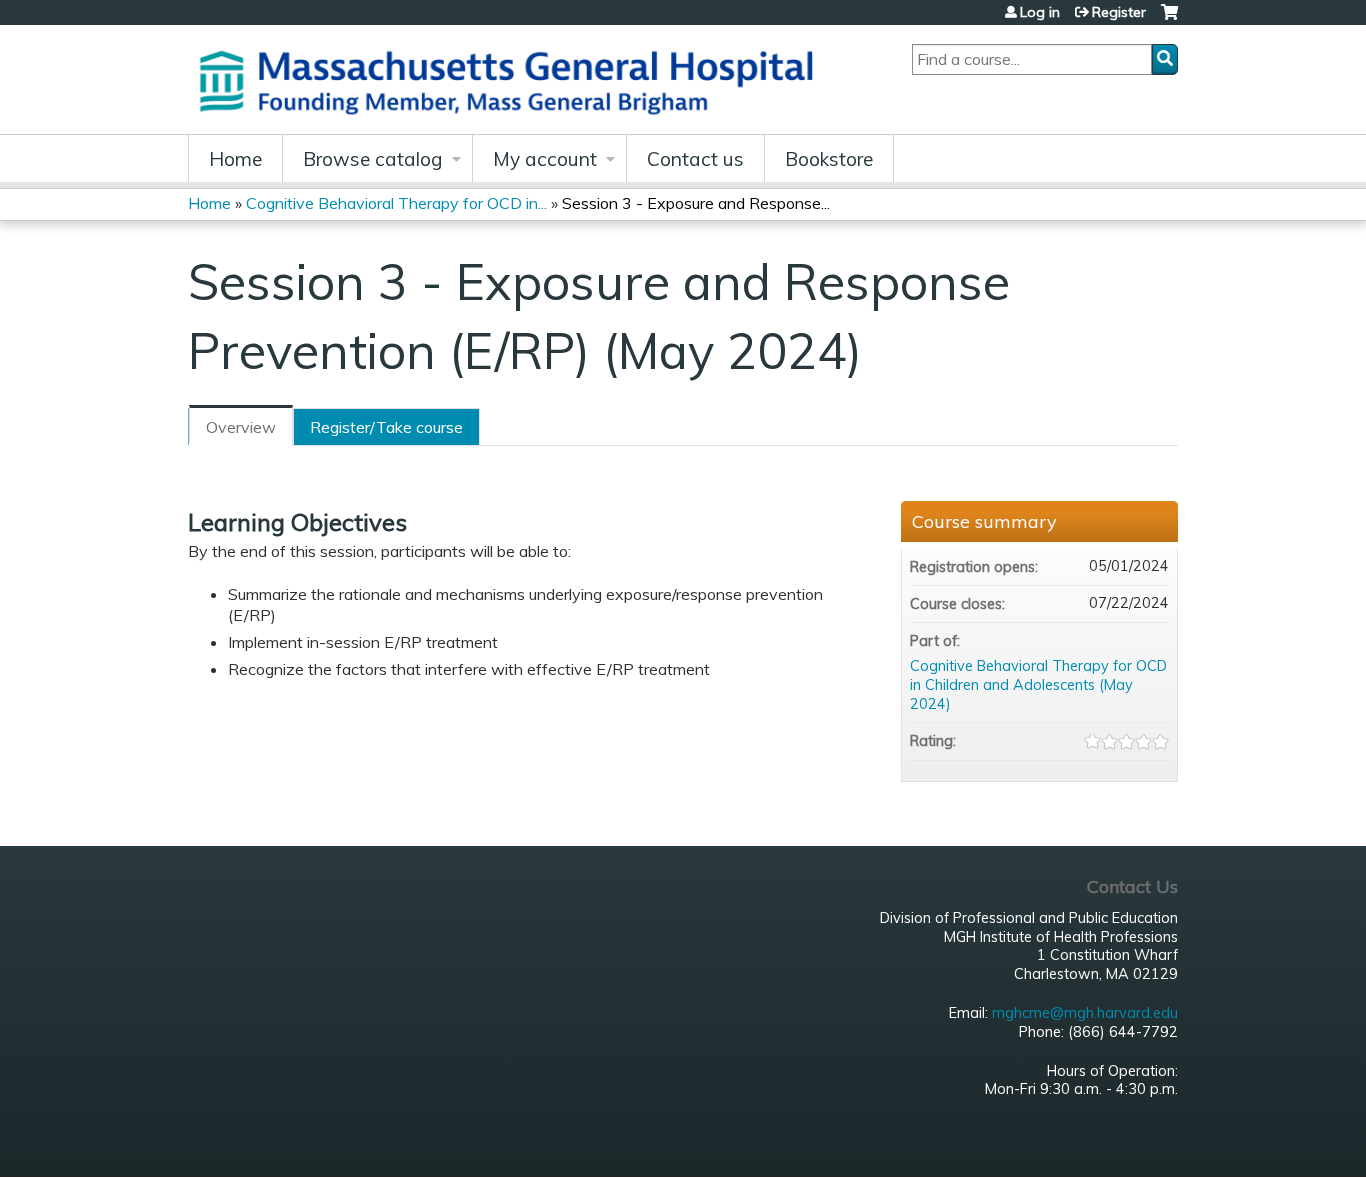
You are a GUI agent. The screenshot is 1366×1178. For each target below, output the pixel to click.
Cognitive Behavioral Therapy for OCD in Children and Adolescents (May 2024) (1038, 684)
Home (235, 159)
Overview (241, 427)
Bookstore (829, 159)
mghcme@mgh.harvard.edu (1085, 1013)
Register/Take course (386, 427)
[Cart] (1169, 19)
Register (1119, 12)
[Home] (513, 79)
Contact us (695, 159)
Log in (1040, 12)
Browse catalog (373, 159)
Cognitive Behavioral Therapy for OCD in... (396, 203)
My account (545, 159)
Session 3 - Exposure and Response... (696, 203)
